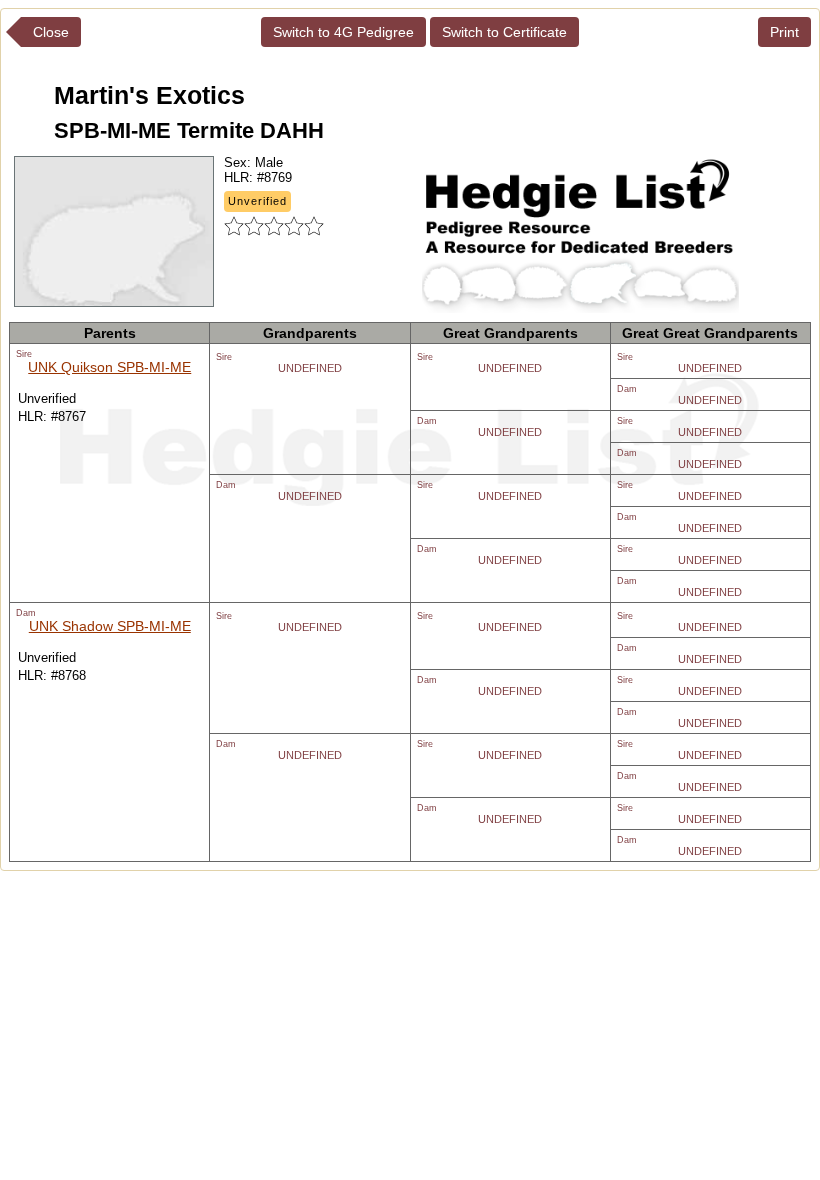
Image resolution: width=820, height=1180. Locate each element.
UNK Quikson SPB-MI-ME (109, 367)
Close (51, 32)
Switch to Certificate (504, 32)
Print (784, 32)
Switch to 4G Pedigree (343, 32)
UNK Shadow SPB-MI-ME (110, 626)
